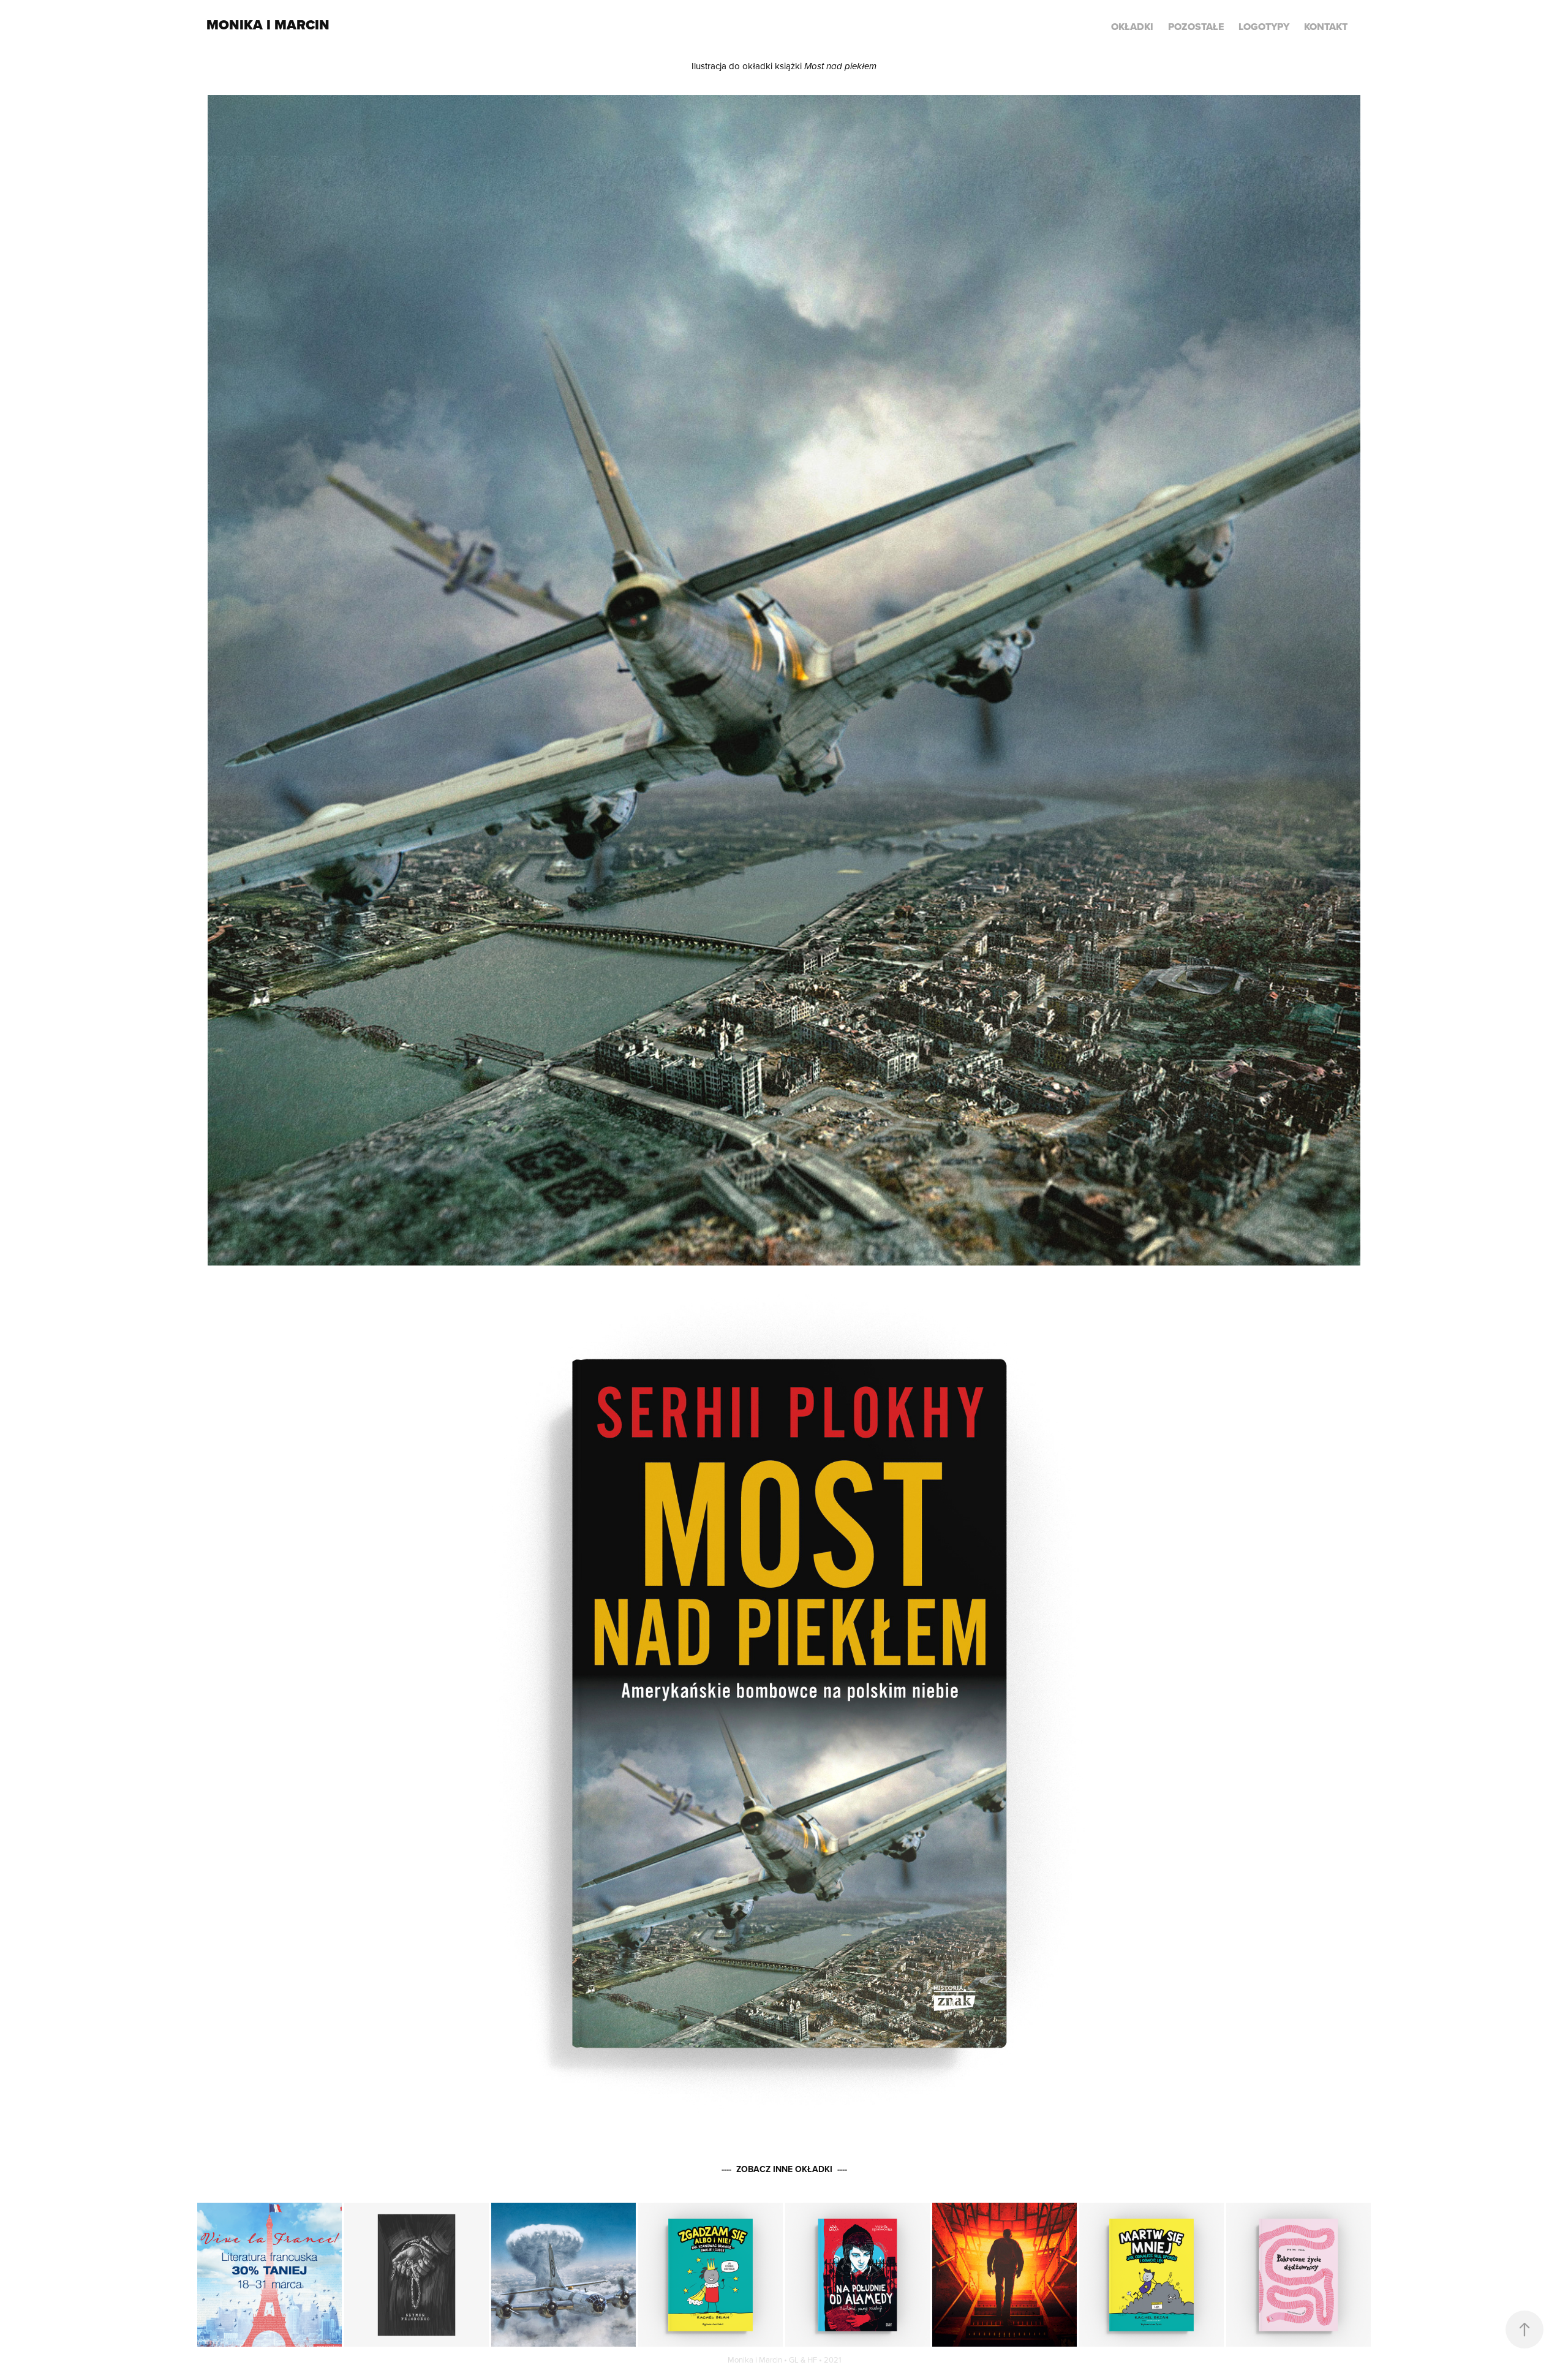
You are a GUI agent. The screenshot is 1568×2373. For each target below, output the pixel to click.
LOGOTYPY (1264, 27)
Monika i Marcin (268, 25)
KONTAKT (1326, 27)
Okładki (1132, 27)
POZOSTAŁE (1196, 27)
